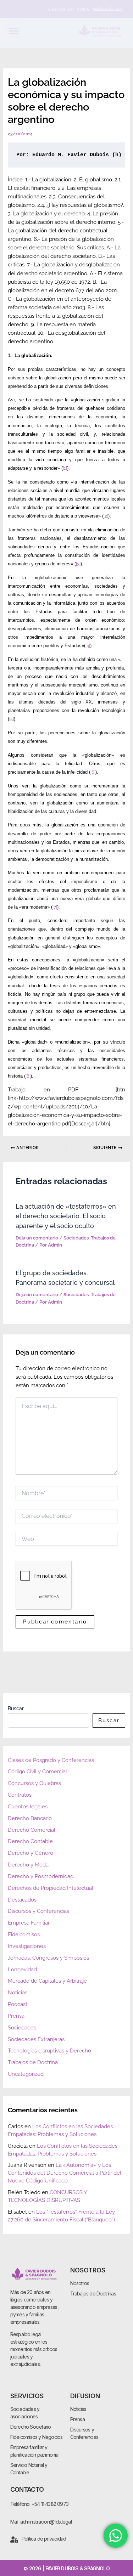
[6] (93, 772)
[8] (28, 1076)
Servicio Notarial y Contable (29, 2469)
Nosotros (80, 2283)
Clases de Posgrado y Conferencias (51, 1760)
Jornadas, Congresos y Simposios (48, 1958)
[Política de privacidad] (14, 2540)
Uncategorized (26, 2074)
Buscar (16, 1708)
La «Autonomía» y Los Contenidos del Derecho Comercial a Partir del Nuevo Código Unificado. (65, 2173)
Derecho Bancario (30, 1818)
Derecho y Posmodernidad (41, 1876)
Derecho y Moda (28, 1865)
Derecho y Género (31, 1853)
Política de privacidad (44, 2539)
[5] (12, 719)
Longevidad (22, 1969)
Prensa (16, 2016)
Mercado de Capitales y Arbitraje (47, 1981)
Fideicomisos (24, 1934)
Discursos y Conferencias (38, 1911)
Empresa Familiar (29, 1923)
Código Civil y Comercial (37, 1771)
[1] (65, 468)
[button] (13, 31)
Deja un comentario (37, 1238)
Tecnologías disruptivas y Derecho (49, 2050)
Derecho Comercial (32, 1830)
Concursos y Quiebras (34, 1783)
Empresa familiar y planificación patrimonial (35, 2451)
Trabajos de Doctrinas (93, 2293)
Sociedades (76, 1238)
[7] (55, 907)
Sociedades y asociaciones (25, 2413)
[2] (106, 516)
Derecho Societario (31, 2427)
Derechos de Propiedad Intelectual (51, 1888)
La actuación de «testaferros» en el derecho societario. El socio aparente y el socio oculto (66, 1216)
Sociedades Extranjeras (36, 2039)
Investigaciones (27, 1946)
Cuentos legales (28, 1806)
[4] (88, 646)
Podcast (18, 2004)
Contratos (20, 1795)
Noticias (18, 1992)
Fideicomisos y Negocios (37, 2437)
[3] (78, 564)
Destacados (22, 1900)
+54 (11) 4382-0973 (107, 9)
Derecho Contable (30, 1841)
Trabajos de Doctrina (33, 2062)
